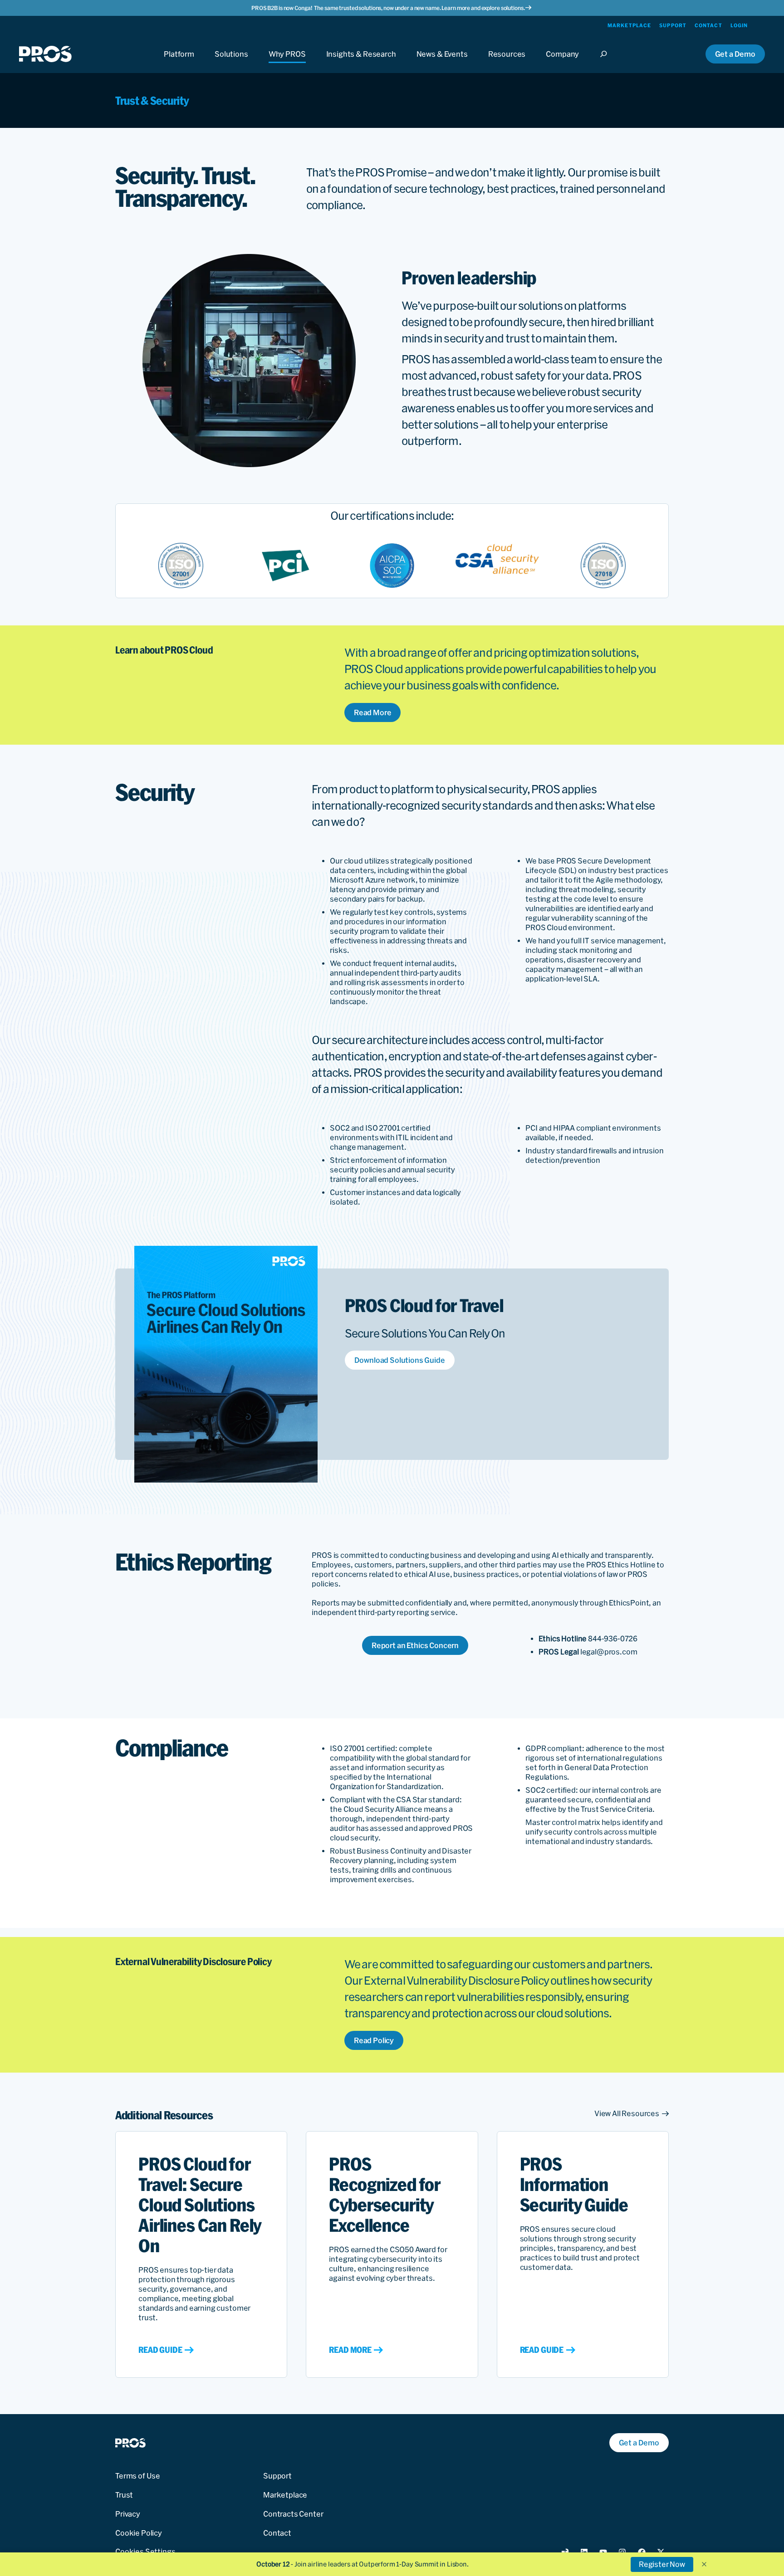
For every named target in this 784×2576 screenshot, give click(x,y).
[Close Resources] (507, 62)
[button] (704, 2564)
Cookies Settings (145, 2552)
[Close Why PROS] (287, 62)
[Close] (606, 62)
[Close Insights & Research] (361, 62)
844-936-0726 (613, 1639)
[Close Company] (562, 62)
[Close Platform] (179, 62)
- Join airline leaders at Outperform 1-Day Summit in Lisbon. (363, 2564)
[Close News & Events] (442, 62)
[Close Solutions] (231, 62)
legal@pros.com (609, 1652)
